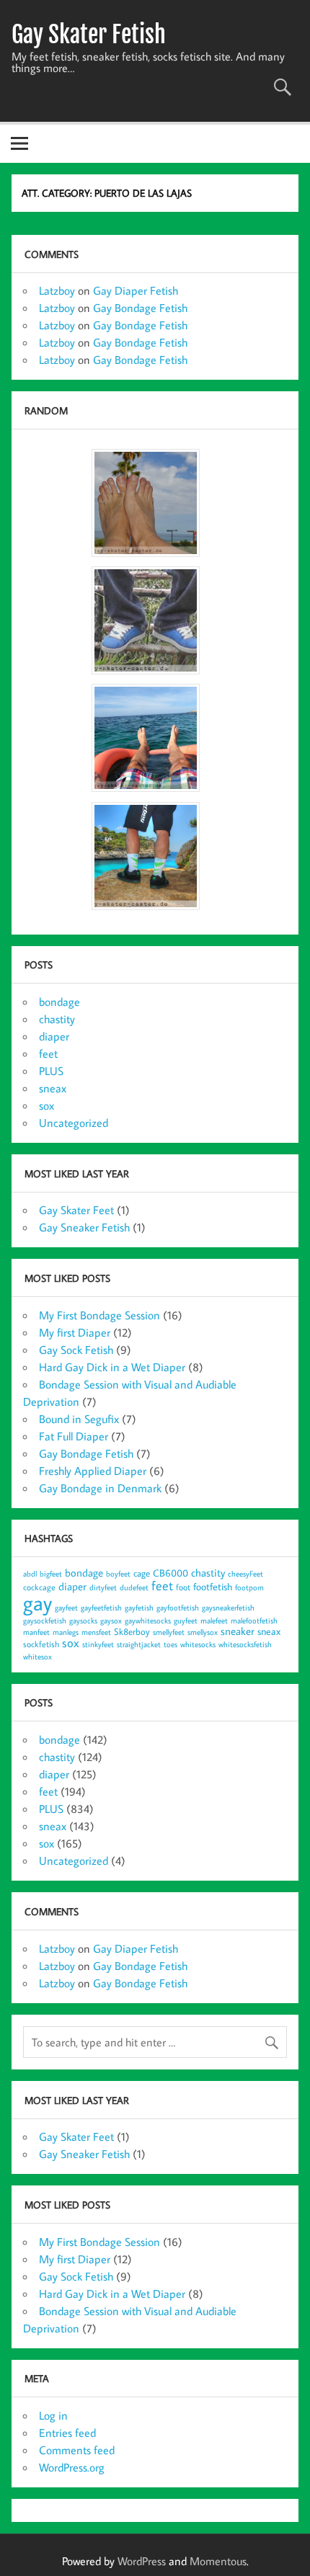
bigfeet (51, 1574)
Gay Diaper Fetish (136, 290)
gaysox (111, 1621)
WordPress (142, 2561)
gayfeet (66, 1608)
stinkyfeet (98, 1644)
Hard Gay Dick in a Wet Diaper (112, 1367)
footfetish (213, 1586)
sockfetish (41, 1644)
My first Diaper (75, 1332)
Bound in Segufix (79, 1419)
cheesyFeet (245, 1574)
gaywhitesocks (148, 1621)
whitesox (37, 1657)
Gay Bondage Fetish (140, 308)
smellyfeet (169, 1632)
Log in (53, 2415)
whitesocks (198, 1644)
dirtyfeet (103, 1587)
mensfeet (96, 1632)
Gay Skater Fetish (89, 35)
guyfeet (186, 1621)
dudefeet (134, 1587)
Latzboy (57, 290)
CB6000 (170, 1573)
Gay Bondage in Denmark (100, 1488)
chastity (57, 1019)
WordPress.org (72, 2467)
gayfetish (139, 1608)
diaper (54, 1036)
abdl (30, 1574)
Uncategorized (74, 1123)
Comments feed (77, 2450)
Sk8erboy (132, 1631)
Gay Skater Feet (76, 1210)
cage (142, 1573)
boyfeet (118, 1574)
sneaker (238, 1631)
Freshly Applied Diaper (93, 1471)
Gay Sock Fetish (76, 1350)
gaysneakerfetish (228, 1608)
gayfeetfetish (101, 1608)
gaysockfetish (45, 1621)
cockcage (39, 1587)
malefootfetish (254, 1621)
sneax (53, 1088)
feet (48, 1053)
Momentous (218, 2561)
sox (46, 1105)
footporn (249, 1587)
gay (37, 1603)
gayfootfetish (178, 1608)
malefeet (214, 1621)
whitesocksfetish (245, 1644)
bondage (59, 1002)
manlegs (66, 1632)
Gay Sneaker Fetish (84, 1227)
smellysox (203, 1632)
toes (170, 1644)
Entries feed (67, 2433)
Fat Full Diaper (74, 1436)
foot (183, 1587)
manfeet (36, 1632)
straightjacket (139, 1644)
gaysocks (83, 1621)
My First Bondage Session (99, 1315)
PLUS (51, 1071)
